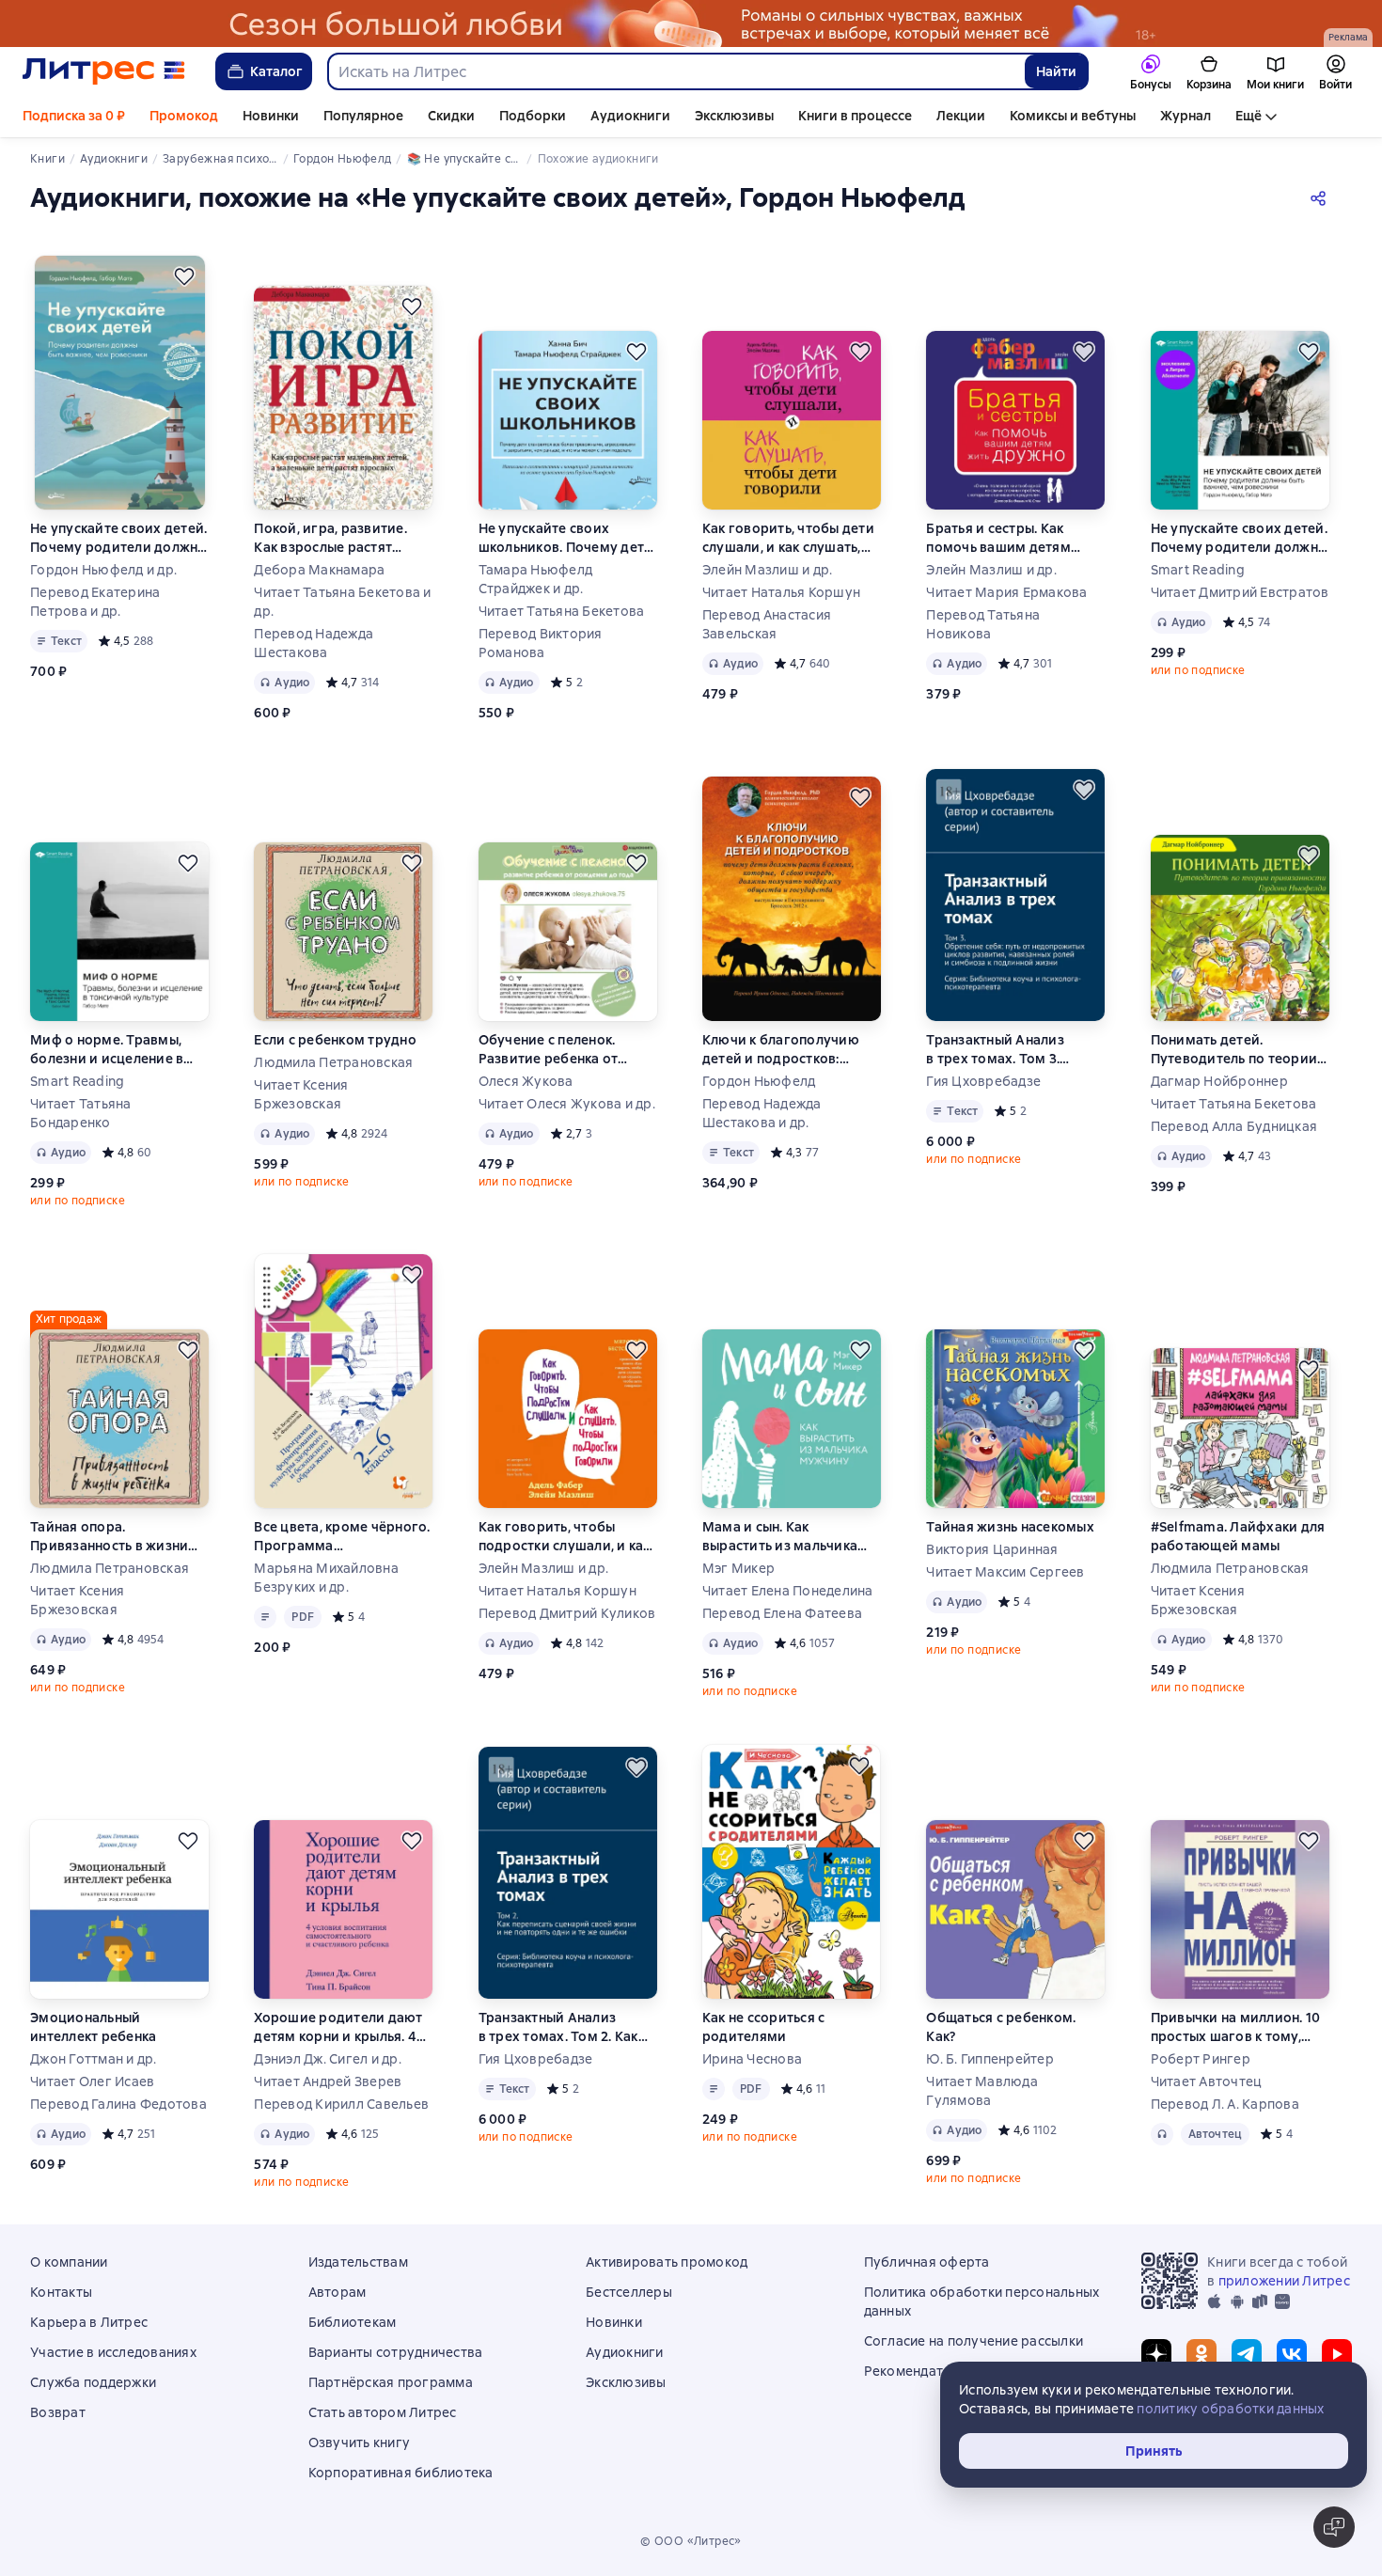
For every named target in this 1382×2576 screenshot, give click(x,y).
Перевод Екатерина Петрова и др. (95, 602)
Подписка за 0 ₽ (74, 116)
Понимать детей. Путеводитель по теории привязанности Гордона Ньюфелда (1234, 1050)
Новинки (271, 116)
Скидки (451, 116)
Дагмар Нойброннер (1219, 1081)
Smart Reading (1198, 570)
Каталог (276, 71)
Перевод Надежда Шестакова (314, 643)
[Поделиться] (1322, 197)
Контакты (61, 2292)
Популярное (363, 116)
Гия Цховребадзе (983, 1081)
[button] (1334, 2527)
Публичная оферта (927, 2262)
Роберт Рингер (1201, 2059)
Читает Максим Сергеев (1005, 1572)
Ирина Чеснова (752, 2059)
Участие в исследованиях (113, 2352)
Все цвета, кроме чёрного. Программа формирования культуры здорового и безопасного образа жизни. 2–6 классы (342, 1537)
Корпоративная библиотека (401, 2473)
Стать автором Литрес (383, 2412)
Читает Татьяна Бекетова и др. (342, 602)
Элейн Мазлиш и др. (768, 570)
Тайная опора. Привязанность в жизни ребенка (109, 1537)
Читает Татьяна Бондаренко (81, 1113)
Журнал (1186, 116)
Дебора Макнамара (319, 570)
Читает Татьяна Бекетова (562, 611)
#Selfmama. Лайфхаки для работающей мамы (1238, 1536)
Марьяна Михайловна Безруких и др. (326, 1578)
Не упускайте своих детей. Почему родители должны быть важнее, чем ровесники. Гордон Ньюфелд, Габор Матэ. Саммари (1240, 538)
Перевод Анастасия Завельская (767, 624)
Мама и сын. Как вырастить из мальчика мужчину (780, 1537)
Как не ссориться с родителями (764, 2027)
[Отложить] (184, 276)
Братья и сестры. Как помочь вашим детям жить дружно (998, 538)
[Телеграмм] (1247, 2354)
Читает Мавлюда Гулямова (982, 2091)
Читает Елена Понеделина (788, 1591)
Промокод (184, 116)
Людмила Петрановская (333, 1062)
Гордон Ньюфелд (759, 1081)
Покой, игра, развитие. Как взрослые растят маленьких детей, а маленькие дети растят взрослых (331, 538)
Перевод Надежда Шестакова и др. (762, 1113)
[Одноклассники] (1201, 2354)
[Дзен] (1156, 2354)
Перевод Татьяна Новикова (983, 624)
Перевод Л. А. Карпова (1225, 2104)
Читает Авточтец (1207, 2081)
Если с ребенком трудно (335, 1040)
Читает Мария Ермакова (1006, 592)
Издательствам (358, 2262)
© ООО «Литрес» (691, 2541)
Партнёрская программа (391, 2382)
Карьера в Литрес (89, 2322)
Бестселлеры (629, 2292)
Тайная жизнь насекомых (1010, 1527)
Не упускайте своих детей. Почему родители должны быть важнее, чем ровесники (119, 538)
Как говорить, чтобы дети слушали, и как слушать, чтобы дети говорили (788, 538)
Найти (1056, 71)
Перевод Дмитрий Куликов (567, 1613)
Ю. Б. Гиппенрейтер (990, 2059)
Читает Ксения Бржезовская (301, 1094)
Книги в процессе (855, 116)
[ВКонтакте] (1292, 2354)
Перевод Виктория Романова (541, 643)
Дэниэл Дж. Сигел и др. (328, 2059)
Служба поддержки (93, 2382)
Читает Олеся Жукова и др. (567, 1104)
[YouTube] (1337, 2354)
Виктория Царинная (992, 1549)
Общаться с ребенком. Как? (1001, 2027)
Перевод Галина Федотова (118, 2104)
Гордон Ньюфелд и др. (103, 570)
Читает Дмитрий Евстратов (1240, 592)
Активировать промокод (667, 2262)
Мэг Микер (738, 1568)
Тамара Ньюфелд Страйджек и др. (536, 579)
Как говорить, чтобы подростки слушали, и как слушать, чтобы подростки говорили (567, 1537)
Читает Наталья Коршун (781, 592)
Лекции (961, 116)
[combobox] (675, 71)
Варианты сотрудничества (396, 2352)
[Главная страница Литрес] (104, 71)
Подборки (533, 116)
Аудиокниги (630, 116)
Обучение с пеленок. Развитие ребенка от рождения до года (549, 1050)
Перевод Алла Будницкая (1234, 1126)
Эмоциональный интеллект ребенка (93, 2027)
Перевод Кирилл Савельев (341, 2104)
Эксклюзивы (734, 116)
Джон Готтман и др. (94, 2059)
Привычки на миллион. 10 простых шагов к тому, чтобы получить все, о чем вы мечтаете (1239, 2027)
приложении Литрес (1284, 2281)
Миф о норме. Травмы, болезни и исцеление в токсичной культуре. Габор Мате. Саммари (107, 1050)
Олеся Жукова (526, 1081)
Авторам (338, 2292)
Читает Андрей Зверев (328, 2081)
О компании (69, 2262)
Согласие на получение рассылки (974, 2341)
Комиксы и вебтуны (1073, 116)
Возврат (58, 2412)
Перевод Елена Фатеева (782, 1613)
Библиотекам (353, 2322)
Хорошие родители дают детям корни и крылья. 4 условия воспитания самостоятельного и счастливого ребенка (338, 2027)
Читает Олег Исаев (92, 2081)
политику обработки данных (1230, 2409)
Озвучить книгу (360, 2442)
